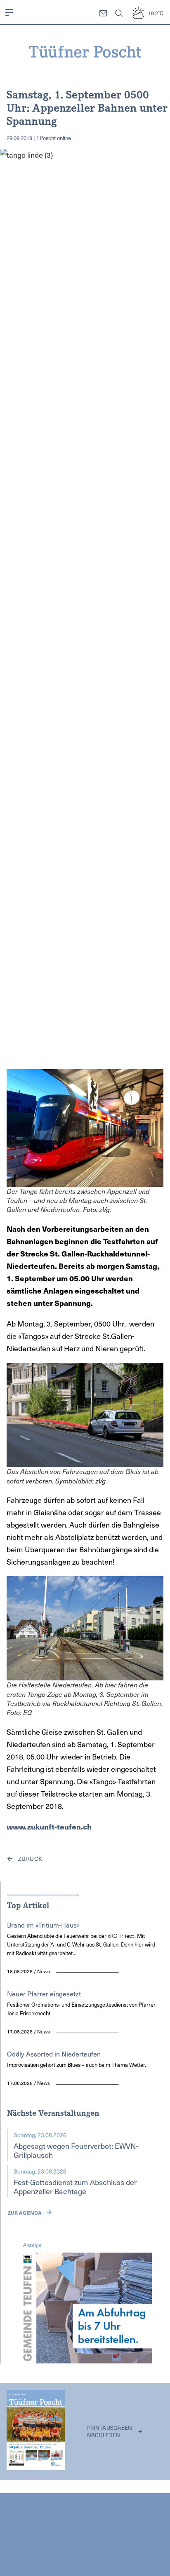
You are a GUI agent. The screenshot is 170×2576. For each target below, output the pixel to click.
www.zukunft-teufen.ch (49, 1826)
